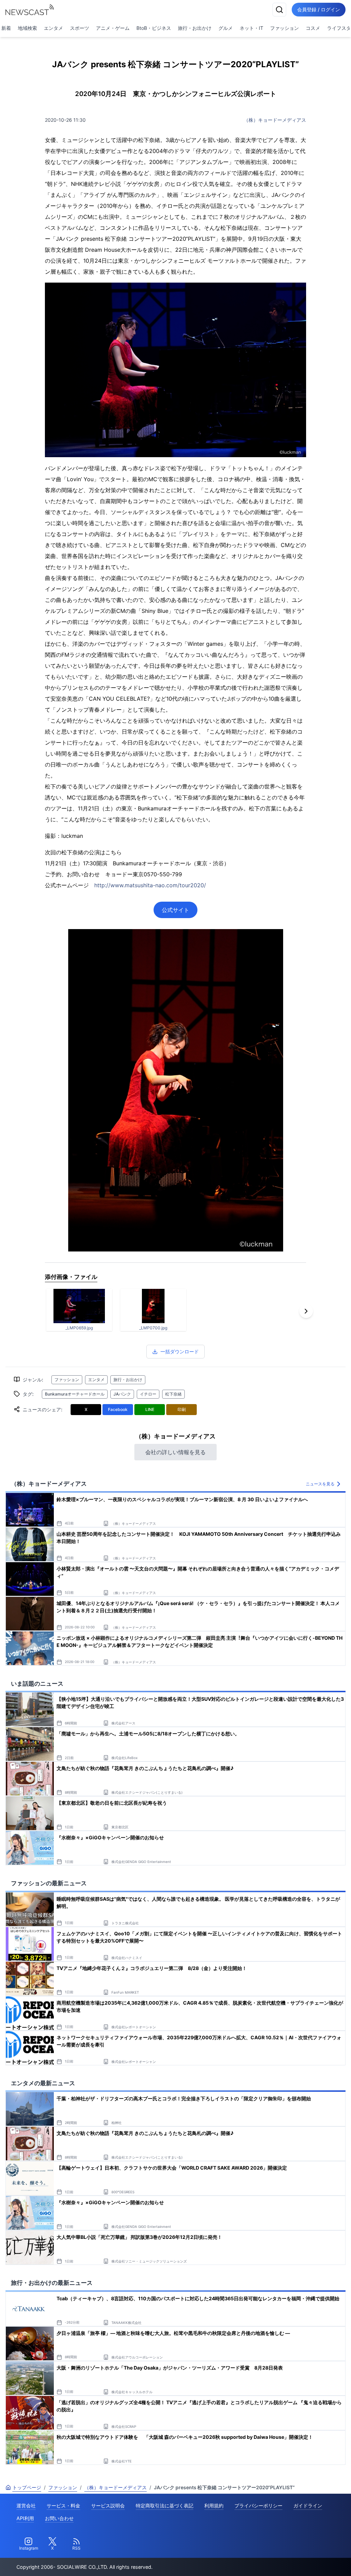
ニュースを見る (320, 1484)
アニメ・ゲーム (113, 28)
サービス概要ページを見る (300, 2561)
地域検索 (27, 28)
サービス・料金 (63, 2506)
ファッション (285, 28)
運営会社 (26, 2506)
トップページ (27, 2487)
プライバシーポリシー (258, 2506)
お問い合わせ (59, 2518)
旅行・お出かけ (195, 28)
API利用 (25, 2518)
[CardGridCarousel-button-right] (306, 1311)
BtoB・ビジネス (154, 28)
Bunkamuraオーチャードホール (75, 1394)
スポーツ (80, 28)
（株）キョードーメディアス (275, 120)
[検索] (279, 10)
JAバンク (122, 1394)
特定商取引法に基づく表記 (165, 2506)
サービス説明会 (108, 2506)
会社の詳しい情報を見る (175, 1452)
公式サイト (175, 910)
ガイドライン (308, 2506)
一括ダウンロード (180, 1351)
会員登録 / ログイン (319, 9)
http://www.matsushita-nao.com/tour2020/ (150, 885)
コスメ (313, 28)
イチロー (148, 1394)
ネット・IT (251, 28)
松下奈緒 (173, 1394)
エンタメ (53, 28)
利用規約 (214, 2506)
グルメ (226, 28)
